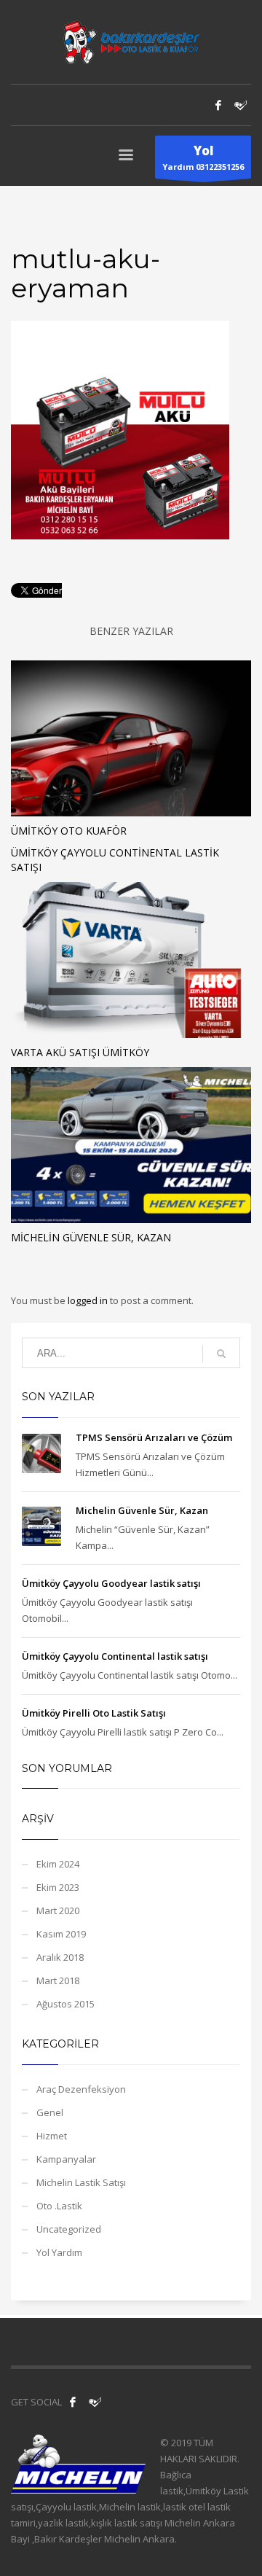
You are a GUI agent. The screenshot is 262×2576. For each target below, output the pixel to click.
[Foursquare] (240, 105)
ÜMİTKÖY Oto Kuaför (69, 831)
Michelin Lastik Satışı (81, 2182)
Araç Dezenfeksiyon (81, 2089)
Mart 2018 (58, 1980)
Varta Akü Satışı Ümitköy (80, 1052)
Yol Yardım (59, 2252)
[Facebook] (218, 105)
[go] (221, 1354)
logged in (89, 1300)
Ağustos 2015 (65, 2004)
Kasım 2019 (61, 1934)
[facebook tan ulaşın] (73, 2402)
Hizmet (52, 2136)
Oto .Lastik (59, 2206)
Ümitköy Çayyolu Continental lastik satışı (115, 1656)
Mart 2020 (58, 1910)
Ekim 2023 (58, 1887)
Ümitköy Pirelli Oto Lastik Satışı (94, 1713)
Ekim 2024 (58, 1864)
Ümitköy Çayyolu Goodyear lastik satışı (111, 1583)
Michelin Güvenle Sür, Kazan (91, 1237)
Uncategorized (69, 2229)
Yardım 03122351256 (203, 157)
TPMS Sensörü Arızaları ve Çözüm (154, 1437)
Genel (50, 2112)
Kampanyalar (66, 2159)
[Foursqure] (95, 2402)
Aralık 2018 (60, 1957)
